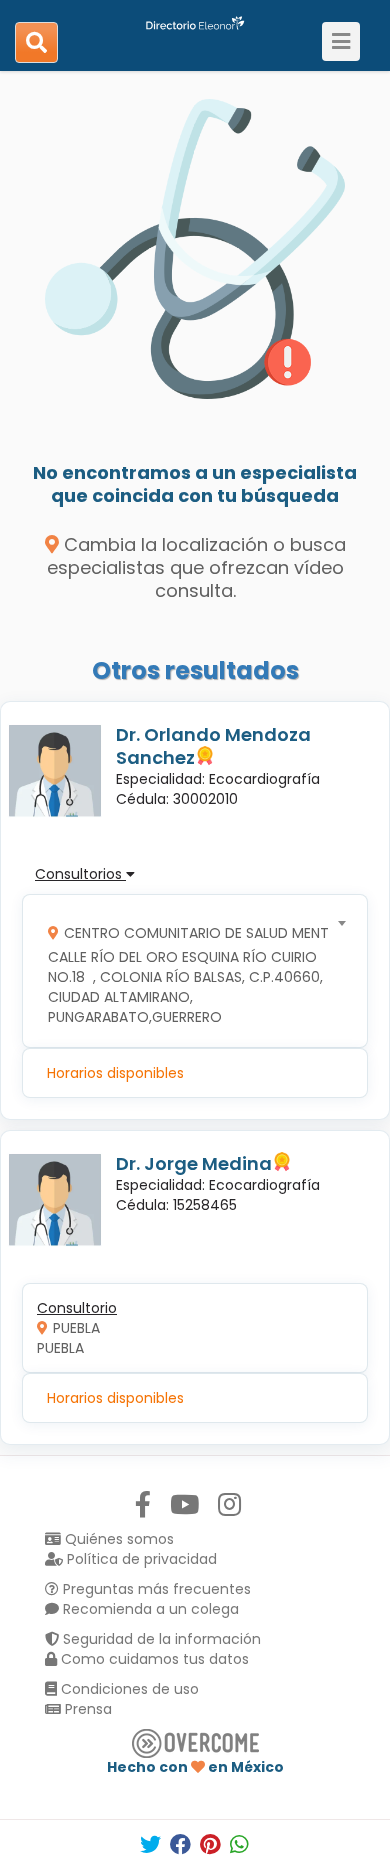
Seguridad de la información (160, 1639)
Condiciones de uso (128, 1689)
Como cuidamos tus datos (153, 1659)
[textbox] (188, 970)
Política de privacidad (140, 1559)
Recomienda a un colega (149, 1609)
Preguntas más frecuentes (155, 1589)
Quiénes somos (117, 1539)
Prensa (86, 1709)
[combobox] (188, 970)
